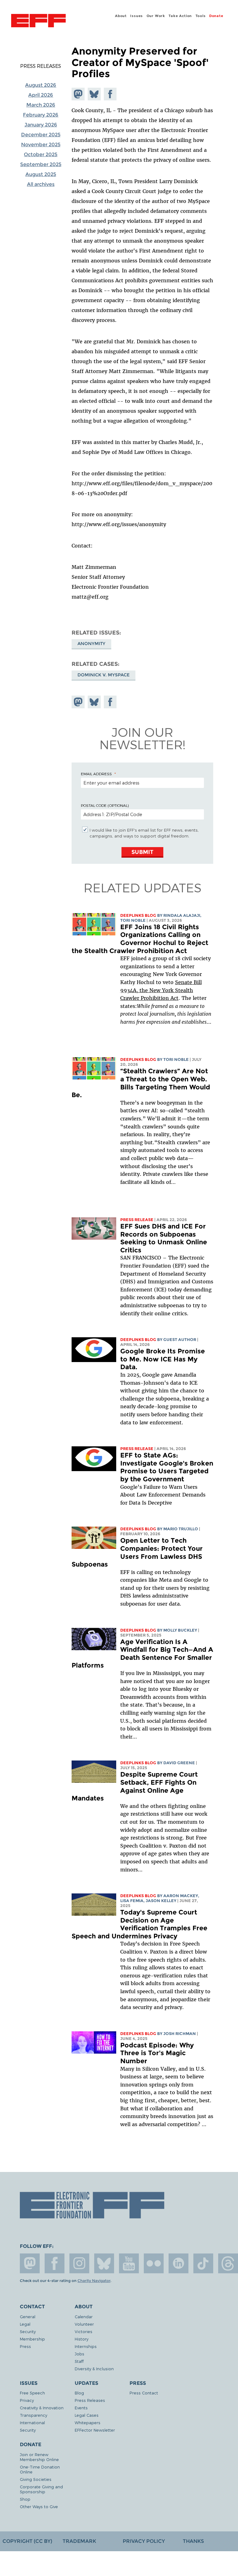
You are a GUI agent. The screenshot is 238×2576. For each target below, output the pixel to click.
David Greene (179, 1763)
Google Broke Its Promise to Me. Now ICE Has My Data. (163, 1359)
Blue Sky (104, 2263)
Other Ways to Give (39, 2506)
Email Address (96, 774)
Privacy (27, 2400)
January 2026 (41, 125)
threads (228, 2263)
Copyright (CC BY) (27, 2541)
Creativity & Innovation (42, 2408)
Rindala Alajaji (182, 915)
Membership (32, 2339)
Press (25, 2346)
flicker (154, 2263)
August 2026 (41, 85)
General (28, 2317)
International (32, 2422)
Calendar (84, 2317)
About (121, 16)
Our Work (156, 16)
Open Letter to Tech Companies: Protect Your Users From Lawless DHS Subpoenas (137, 1552)
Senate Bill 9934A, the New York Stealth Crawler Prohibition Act (161, 990)
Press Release (137, 1220)
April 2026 (41, 95)
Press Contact (144, 2393)
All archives (41, 184)
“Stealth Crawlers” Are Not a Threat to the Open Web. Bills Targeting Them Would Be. (141, 1083)
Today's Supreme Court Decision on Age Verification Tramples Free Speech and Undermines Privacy (139, 1924)
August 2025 (41, 174)
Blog (79, 2393)
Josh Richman (180, 2034)
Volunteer (84, 2324)
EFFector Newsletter (95, 2430)
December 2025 (41, 135)
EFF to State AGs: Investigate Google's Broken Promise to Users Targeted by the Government (167, 1467)
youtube (129, 2263)
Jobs (79, 2354)
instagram (79, 2263)
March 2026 (41, 105)
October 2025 (41, 154)
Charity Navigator (94, 2281)
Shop (25, 2499)
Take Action (180, 16)
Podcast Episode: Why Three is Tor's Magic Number (157, 2053)
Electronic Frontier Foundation (38, 21)
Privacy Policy (144, 2541)
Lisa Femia (132, 1901)
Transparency (33, 2415)
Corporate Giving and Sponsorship (41, 2489)
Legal (25, 2324)
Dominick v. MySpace (104, 675)
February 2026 (41, 115)
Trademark (79, 2541)
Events (81, 2408)
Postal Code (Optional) (105, 805)
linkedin (178, 2263)
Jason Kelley (161, 1901)
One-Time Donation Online (40, 2469)
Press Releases (41, 66)
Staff (79, 2361)
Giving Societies (36, 2479)
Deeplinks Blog (138, 915)
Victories (84, 2331)
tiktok (203, 2263)
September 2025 (41, 164)
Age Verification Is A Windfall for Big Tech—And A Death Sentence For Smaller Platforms (142, 1654)
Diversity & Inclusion (94, 2369)
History (82, 2339)
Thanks (193, 2541)
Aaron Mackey (181, 1896)
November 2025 (41, 145)
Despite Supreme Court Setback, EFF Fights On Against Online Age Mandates (135, 1786)
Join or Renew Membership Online (39, 2457)
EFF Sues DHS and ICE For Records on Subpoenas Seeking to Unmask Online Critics (164, 1238)
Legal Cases (87, 2415)
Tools (201, 16)
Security (28, 2331)
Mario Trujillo (181, 1529)
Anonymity (91, 644)
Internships (86, 2346)
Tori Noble (133, 920)
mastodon (30, 2263)
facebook (55, 2263)
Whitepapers (88, 2422)
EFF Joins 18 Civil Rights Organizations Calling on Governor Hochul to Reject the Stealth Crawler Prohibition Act (140, 939)
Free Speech (32, 2393)
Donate (216, 16)
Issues (137, 16)
